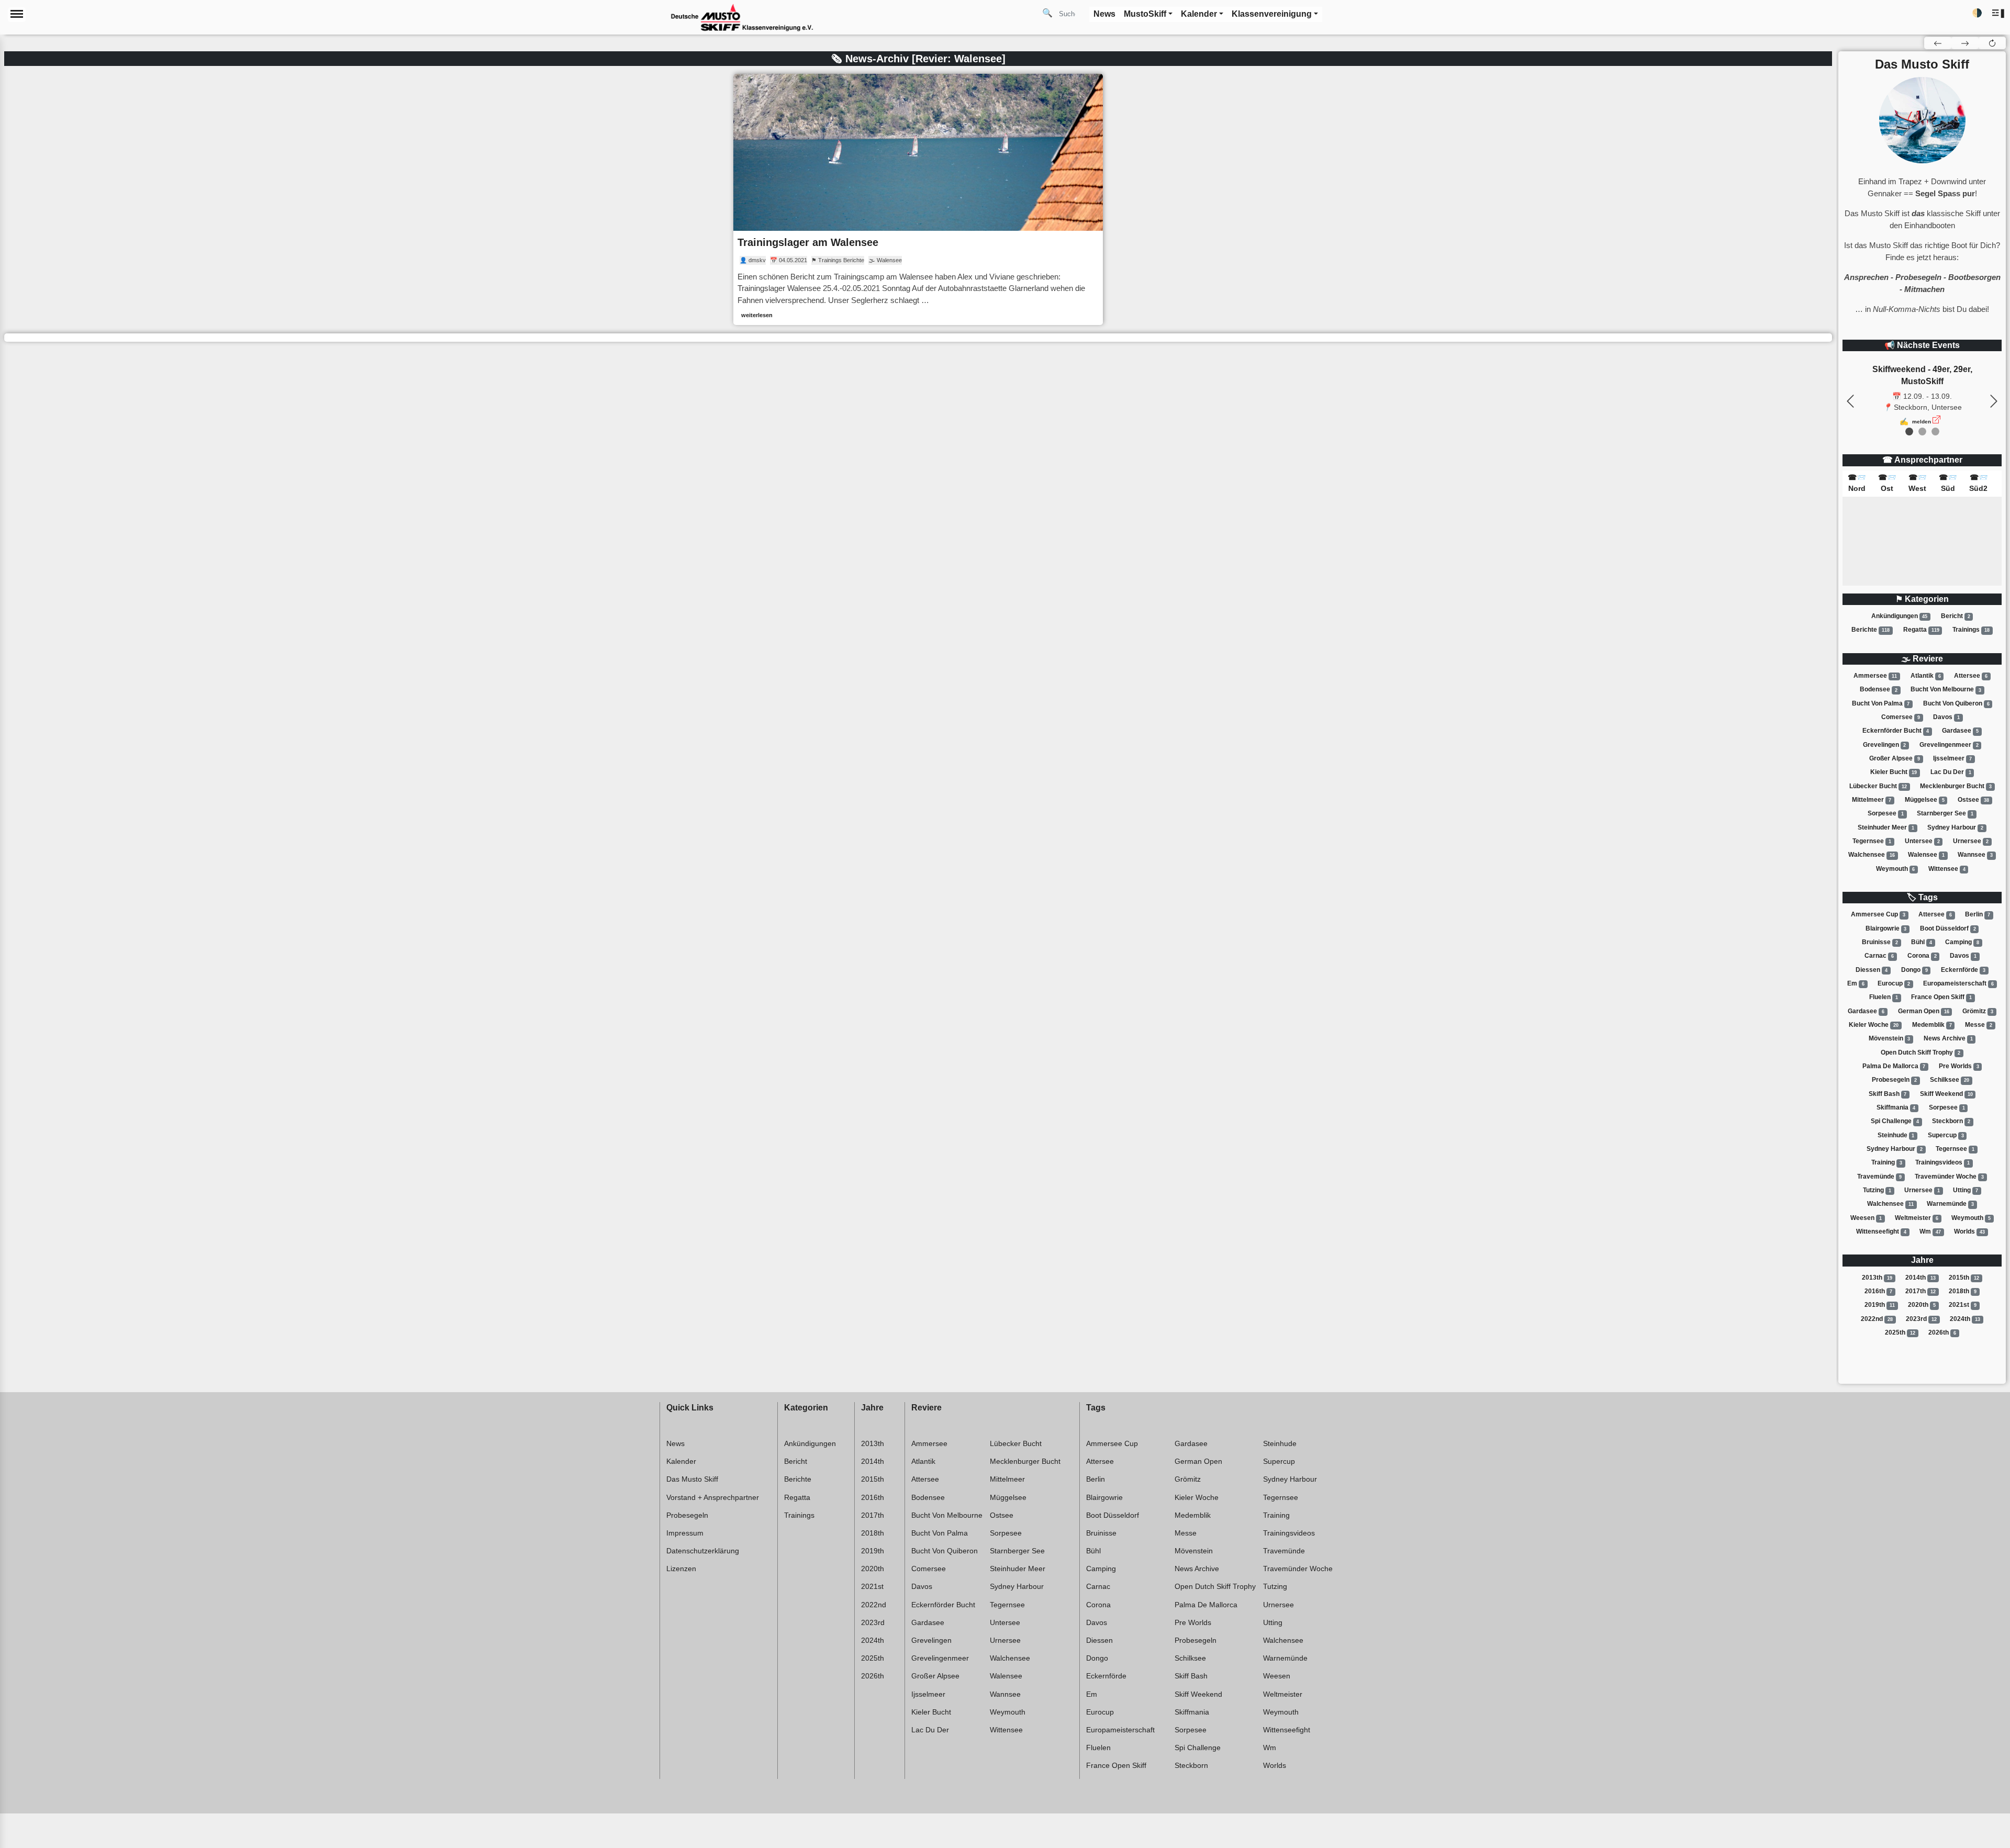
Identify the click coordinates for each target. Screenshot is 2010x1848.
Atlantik (1926, 676)
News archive (1948, 1038)
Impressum (685, 1533)
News (675, 1443)
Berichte (1871, 630)
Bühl (1922, 942)
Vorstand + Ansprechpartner (713, 1497)
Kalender (681, 1461)
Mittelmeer (1872, 800)
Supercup (1946, 1135)
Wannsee (1975, 855)
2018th (1963, 1291)
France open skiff (1941, 997)
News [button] (1104, 14)
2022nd (1877, 1319)
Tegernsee (1872, 841)
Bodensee (1879, 690)
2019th (1880, 1305)
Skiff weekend (1946, 1094)
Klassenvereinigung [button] (1272, 14)
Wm (1930, 1231)
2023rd (1921, 1319)
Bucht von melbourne (1946, 690)
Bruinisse (1880, 942)
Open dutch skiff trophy (1920, 1052)
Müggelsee (1925, 800)
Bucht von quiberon (1956, 703)
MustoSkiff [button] (1145, 14)
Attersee (1971, 676)
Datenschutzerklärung (703, 1551)
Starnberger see (1945, 813)
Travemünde (1879, 1177)
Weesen (1866, 1218)
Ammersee (1875, 676)
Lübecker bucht (1878, 786)
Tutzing (1877, 1190)
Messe (1979, 1025)
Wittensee (1947, 869)
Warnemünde (1950, 1204)
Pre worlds (1959, 1066)
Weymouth (1896, 869)
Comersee (1901, 717)
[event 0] (1909, 432)
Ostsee (1973, 800)
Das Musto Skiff (692, 1479)
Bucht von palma (1881, 703)
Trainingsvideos (1942, 1162)
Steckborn (1951, 1121)
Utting (1966, 1190)
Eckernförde (1963, 970)
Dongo (1914, 970)
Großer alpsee (1895, 758)
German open (1924, 1011)
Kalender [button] (1199, 14)
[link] (918, 199)
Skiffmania (1896, 1107)
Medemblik (1932, 1025)
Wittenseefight (1881, 1231)
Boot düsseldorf (1948, 928)
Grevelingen (1885, 745)
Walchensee (1872, 855)
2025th (1900, 1332)
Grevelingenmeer (1949, 745)
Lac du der (1951, 772)
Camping (1962, 942)
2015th (1964, 1278)
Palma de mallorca (1894, 1066)
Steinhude (1896, 1135)
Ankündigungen (1900, 616)
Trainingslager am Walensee (808, 242)
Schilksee (1950, 1080)
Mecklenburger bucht (1956, 786)
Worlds (1969, 1231)
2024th (1965, 1319)
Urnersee (1971, 841)
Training (1887, 1162)
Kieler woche (1874, 1025)
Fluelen (1884, 997)
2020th (1922, 1305)
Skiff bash (1888, 1094)
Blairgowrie (1886, 928)
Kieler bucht (1894, 772)
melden (1922, 422)
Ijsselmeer (1952, 758)
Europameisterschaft (1958, 983)
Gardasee (1960, 731)
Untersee (1922, 841)
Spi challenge (1895, 1121)
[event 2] (1935, 432)
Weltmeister (1917, 1218)
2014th (1920, 1278)
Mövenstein (1890, 1038)
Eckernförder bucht (1896, 731)
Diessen (1872, 970)
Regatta (1921, 630)
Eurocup (1894, 983)
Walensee (1926, 855)
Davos (1946, 717)
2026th (1942, 1332)
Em (1856, 983)
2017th (1920, 1291)
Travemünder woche (1949, 1177)
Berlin (1978, 914)
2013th (1877, 1278)
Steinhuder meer (1886, 827)
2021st (1963, 1305)
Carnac (1879, 956)
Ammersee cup (1878, 914)
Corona (1922, 956)
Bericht (1956, 616)
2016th (1878, 1291)
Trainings (1971, 630)
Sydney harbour (1955, 827)
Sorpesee (1886, 813)
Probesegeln (1894, 1080)
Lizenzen (681, 1569)
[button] (1999, 13)
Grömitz (1978, 1011)
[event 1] (1922, 432)
